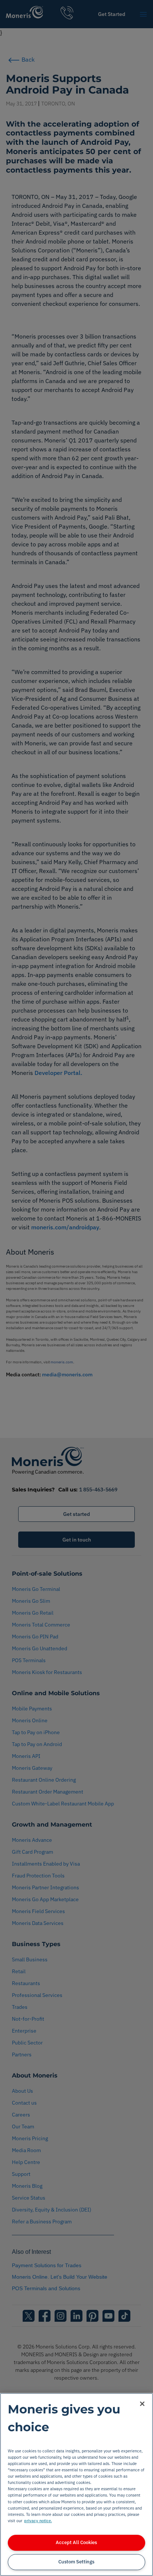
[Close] (142, 2404)
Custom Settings (76, 2562)
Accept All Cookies (76, 2542)
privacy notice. (38, 2521)
